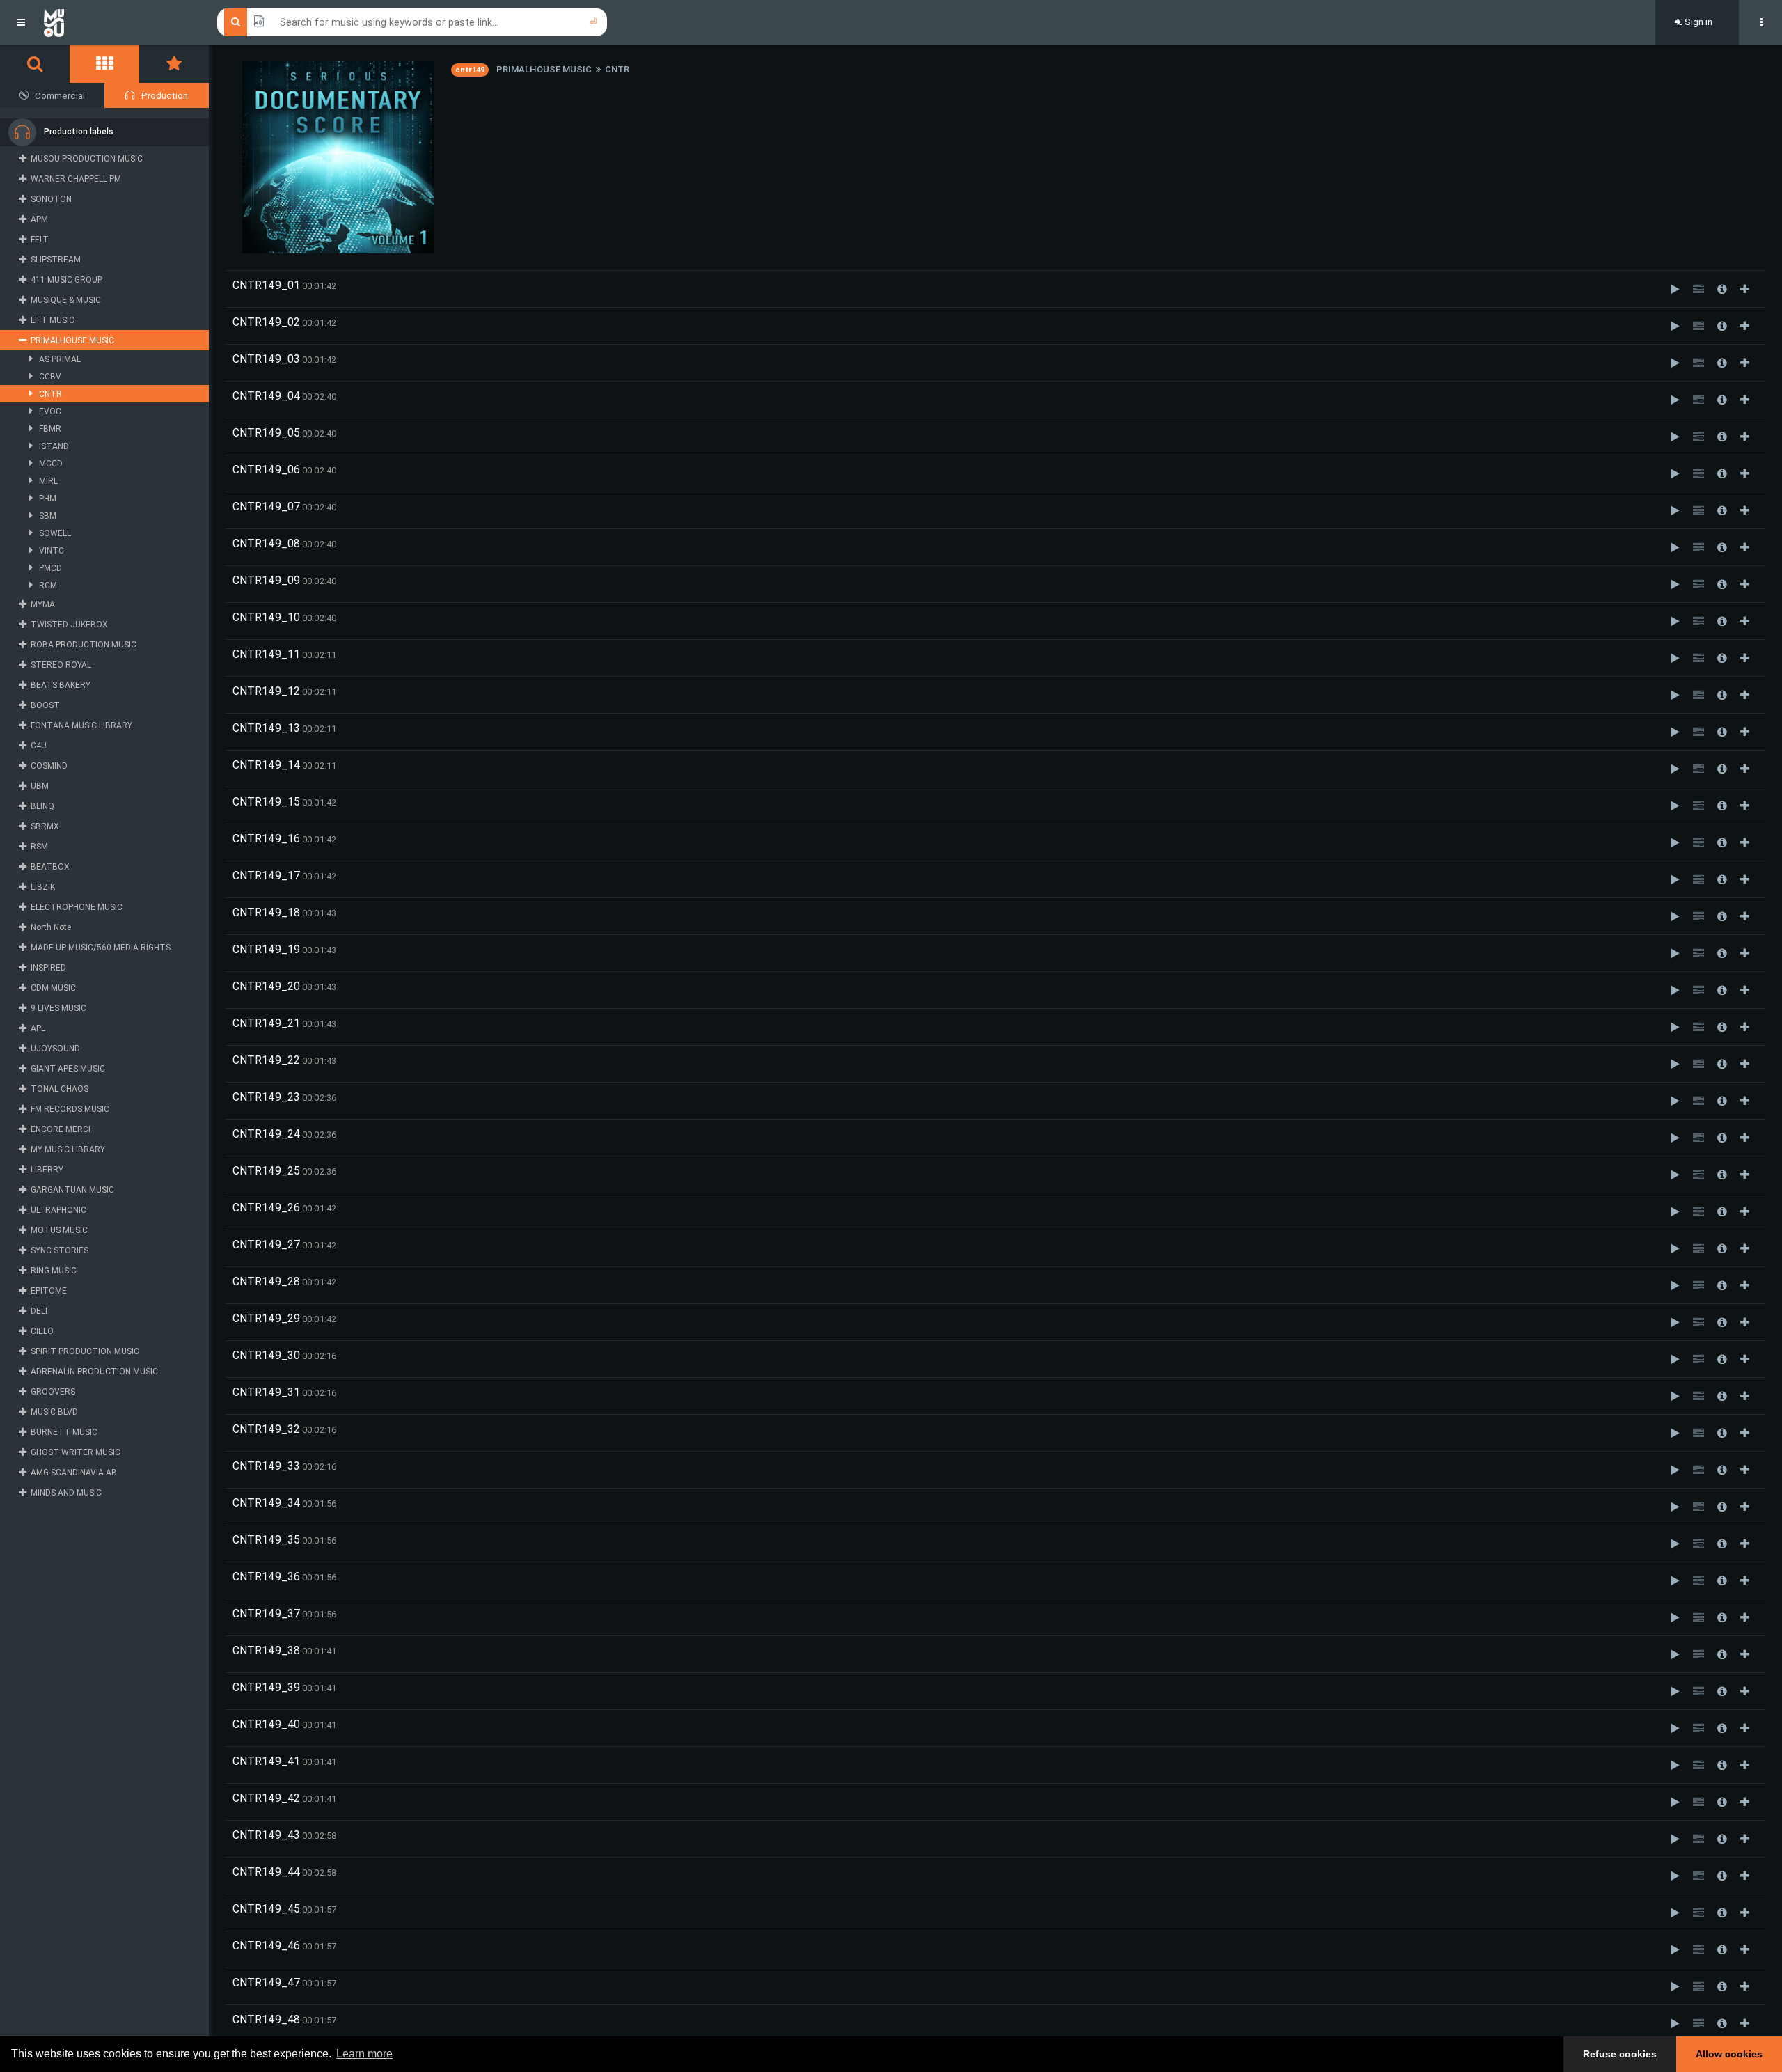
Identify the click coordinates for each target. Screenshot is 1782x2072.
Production (165, 96)
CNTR (617, 69)
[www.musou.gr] (54, 22)
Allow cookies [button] (1729, 2054)
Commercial (60, 96)
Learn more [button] (364, 2054)
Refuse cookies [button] (1620, 2054)
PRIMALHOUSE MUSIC (544, 69)
